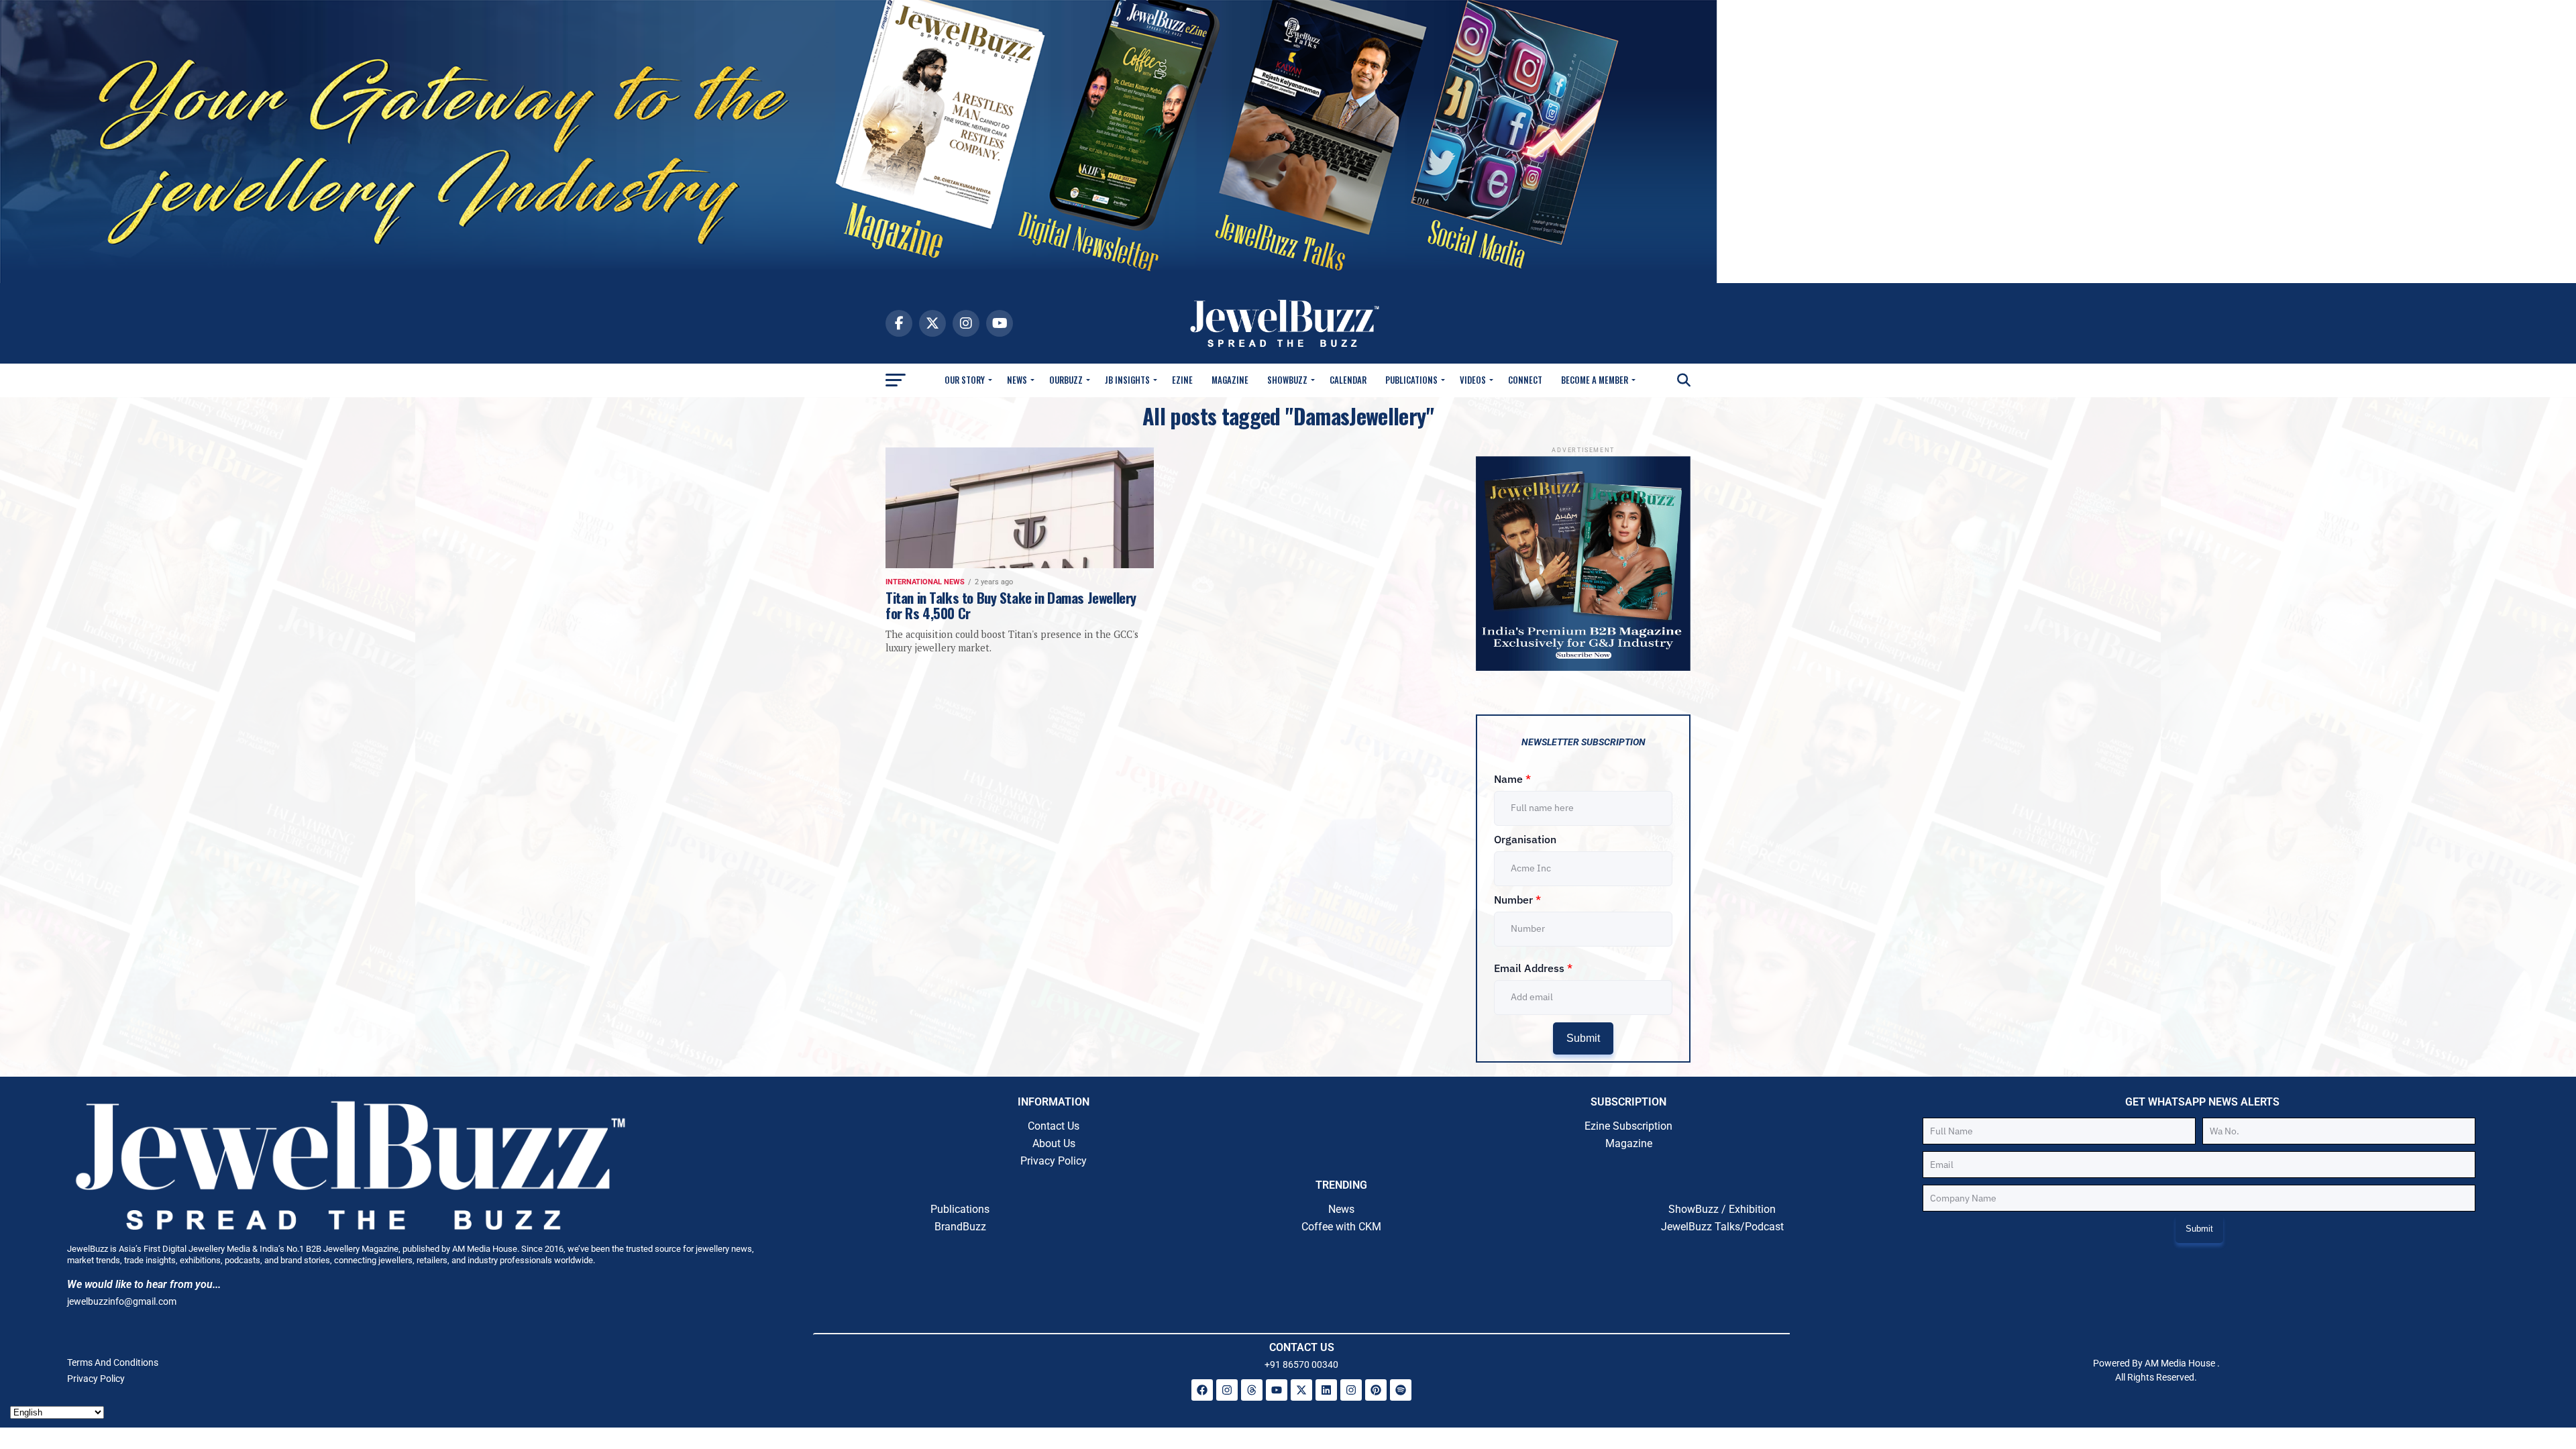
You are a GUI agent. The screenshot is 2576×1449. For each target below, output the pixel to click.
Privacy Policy (1054, 1161)
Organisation (1525, 839)
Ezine (1182, 380)
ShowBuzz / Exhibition (1722, 1209)
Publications (1411, 380)
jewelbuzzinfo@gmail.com (122, 1301)
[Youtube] (1277, 1390)
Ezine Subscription (1628, 1126)
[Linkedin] (1326, 1390)
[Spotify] (1401, 1390)
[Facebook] (1202, 1390)
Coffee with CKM (1341, 1227)
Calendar (1348, 380)
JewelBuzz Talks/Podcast (1722, 1227)
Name (1512, 779)
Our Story (965, 380)
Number (1517, 900)
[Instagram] (1227, 1390)
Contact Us (1054, 1126)
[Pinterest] (1376, 1390)
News (1017, 380)
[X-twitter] (1301, 1390)
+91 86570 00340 (1301, 1364)
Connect (1525, 380)
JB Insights (1127, 380)
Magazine (1230, 380)
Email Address (1533, 968)
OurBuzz (1066, 380)
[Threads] (1252, 1390)
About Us (1054, 1143)
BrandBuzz (960, 1227)
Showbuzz (1287, 380)
